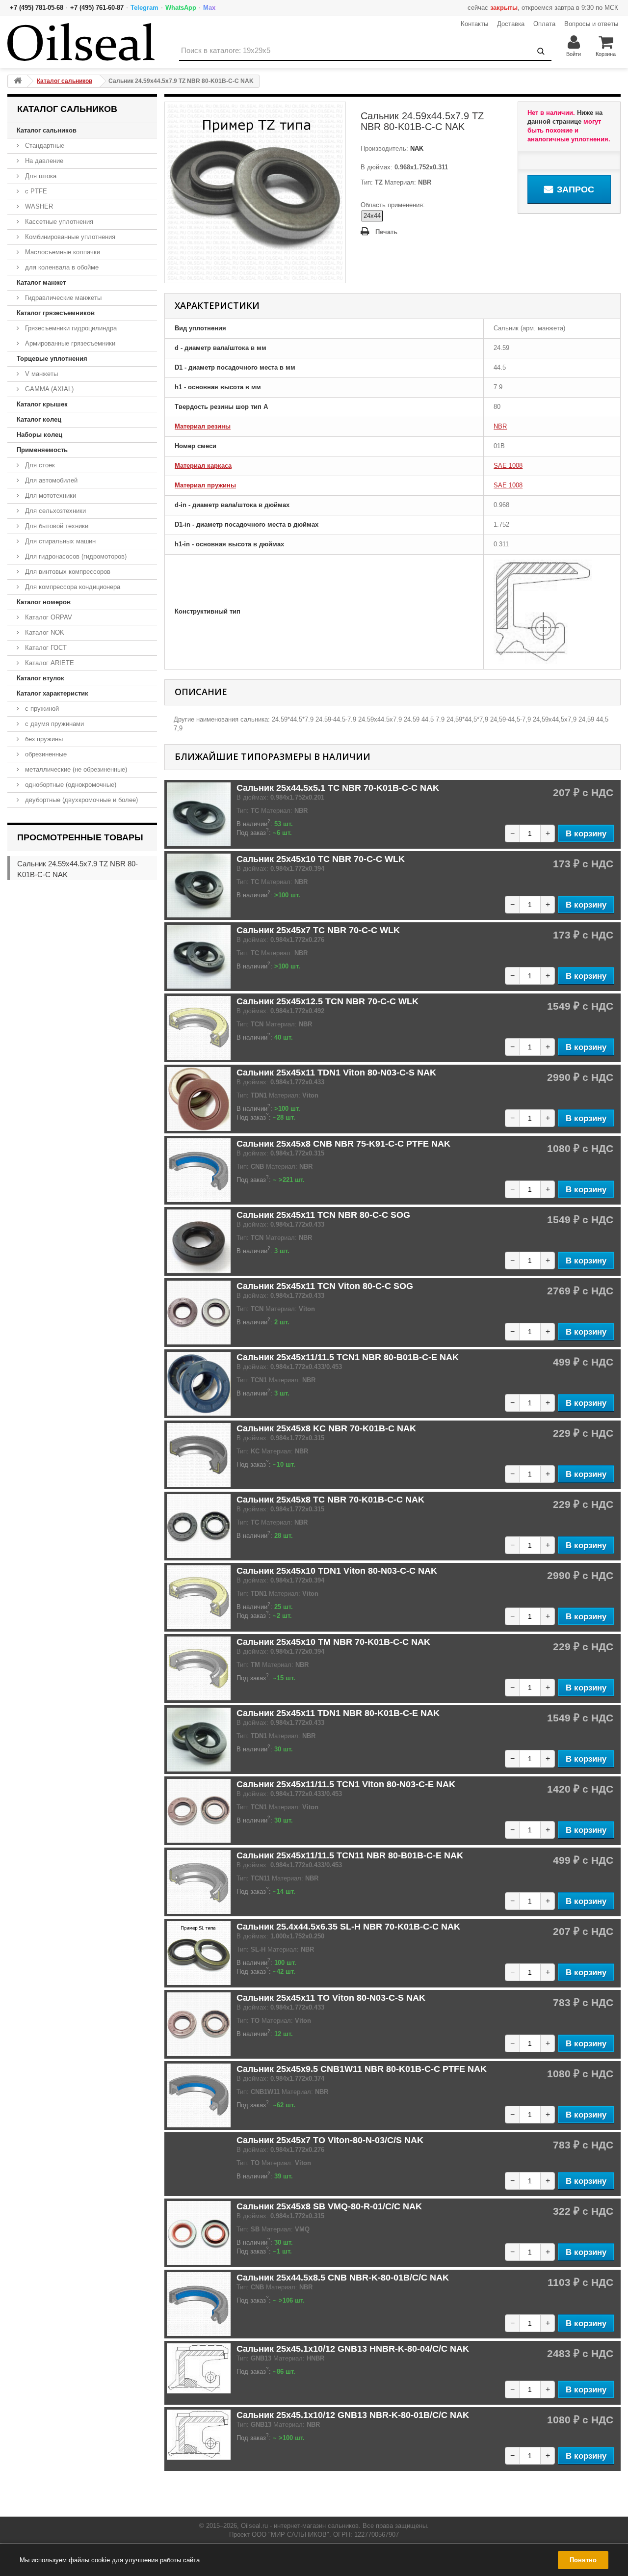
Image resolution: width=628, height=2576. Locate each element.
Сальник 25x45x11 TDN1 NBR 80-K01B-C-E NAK (338, 1713)
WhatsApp (181, 8)
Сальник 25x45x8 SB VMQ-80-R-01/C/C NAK (329, 2206)
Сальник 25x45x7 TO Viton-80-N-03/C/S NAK (330, 2140)
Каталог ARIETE (49, 663)
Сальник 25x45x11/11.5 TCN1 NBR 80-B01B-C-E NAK (348, 1357)
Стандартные (44, 146)
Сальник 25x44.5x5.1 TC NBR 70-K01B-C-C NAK (338, 788)
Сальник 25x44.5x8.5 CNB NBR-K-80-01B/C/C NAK (343, 2278)
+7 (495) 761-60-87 (97, 8)
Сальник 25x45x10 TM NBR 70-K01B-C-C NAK (333, 1642)
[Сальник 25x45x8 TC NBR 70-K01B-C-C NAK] (199, 1526)
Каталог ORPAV (48, 617)
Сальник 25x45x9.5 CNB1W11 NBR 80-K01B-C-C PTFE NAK (362, 2069)
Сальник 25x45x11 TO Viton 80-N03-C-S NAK (331, 1998)
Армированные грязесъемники (69, 343)
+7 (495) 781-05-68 (37, 8)
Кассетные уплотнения (58, 222)
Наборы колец (39, 435)
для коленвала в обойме (61, 267)
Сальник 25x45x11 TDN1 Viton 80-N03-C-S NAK (336, 1073)
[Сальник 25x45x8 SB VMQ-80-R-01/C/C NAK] (199, 2233)
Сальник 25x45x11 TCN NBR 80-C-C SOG (323, 1215)
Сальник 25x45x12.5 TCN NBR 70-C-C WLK (327, 1001)
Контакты (474, 24)
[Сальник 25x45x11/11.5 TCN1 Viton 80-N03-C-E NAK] (199, 1811)
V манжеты (40, 374)
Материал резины (203, 426)
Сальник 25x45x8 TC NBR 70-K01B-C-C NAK (330, 1500)
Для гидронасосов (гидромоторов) (75, 556)
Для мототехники (50, 496)
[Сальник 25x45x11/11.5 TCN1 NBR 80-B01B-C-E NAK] (199, 1384)
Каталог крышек (42, 404)
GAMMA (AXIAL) (48, 389)
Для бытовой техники (56, 526)
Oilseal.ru (254, 2526)
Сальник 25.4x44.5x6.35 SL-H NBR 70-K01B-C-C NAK (348, 1927)
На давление (43, 161)
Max (209, 8)
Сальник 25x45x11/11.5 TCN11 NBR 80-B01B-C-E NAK (350, 1855)
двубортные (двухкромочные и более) (80, 800)
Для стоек (39, 465)
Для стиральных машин (59, 541)
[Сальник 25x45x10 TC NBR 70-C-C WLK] (199, 885)
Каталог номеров (44, 602)
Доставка (511, 24)
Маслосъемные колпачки (62, 252)
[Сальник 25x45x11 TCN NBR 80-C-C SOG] (199, 1241)
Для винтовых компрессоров (67, 572)
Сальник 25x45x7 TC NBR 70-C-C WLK (318, 930)
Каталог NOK (44, 632)
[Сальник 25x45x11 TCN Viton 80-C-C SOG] (199, 1313)
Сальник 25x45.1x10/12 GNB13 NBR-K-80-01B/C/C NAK (353, 2415)
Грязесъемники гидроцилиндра (70, 328)
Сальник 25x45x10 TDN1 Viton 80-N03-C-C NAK (337, 1571)
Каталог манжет (41, 282)
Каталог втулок (40, 678)
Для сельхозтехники (54, 511)
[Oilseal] (81, 42)
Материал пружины (205, 485)
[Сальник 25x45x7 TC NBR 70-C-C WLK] (199, 957)
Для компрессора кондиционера (72, 587)
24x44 (372, 216)
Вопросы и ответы (591, 24)
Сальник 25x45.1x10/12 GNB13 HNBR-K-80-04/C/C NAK (353, 2349)
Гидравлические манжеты (62, 298)
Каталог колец (39, 419)
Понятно (583, 2560)
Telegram (144, 8)
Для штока (40, 176)
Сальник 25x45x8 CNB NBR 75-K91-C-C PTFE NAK (343, 1144)
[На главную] (18, 81)
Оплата (544, 24)
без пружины (43, 739)
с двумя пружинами (53, 724)
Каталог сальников (47, 130)
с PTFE (35, 191)
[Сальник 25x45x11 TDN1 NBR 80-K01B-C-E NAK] (199, 1740)
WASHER (38, 206)
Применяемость (42, 450)
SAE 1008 (508, 466)
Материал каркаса (203, 466)
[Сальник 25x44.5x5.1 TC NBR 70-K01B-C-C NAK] (199, 814)
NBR (500, 426)
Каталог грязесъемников (56, 313)
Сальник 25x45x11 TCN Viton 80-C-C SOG (325, 1286)
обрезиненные (45, 754)
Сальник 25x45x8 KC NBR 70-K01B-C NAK (326, 1428)
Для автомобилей (50, 480)
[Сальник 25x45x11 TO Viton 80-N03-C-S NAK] (199, 2024)
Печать (386, 232)
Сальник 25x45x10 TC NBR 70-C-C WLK (321, 859)
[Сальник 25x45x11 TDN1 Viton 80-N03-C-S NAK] (199, 1099)
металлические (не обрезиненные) (75, 769)
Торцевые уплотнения (52, 359)
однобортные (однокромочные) (70, 785)
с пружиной (41, 709)
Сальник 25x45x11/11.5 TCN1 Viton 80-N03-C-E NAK (346, 1784)
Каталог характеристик (52, 693)
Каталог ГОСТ (45, 648)
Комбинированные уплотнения (69, 237)
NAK (416, 148)
